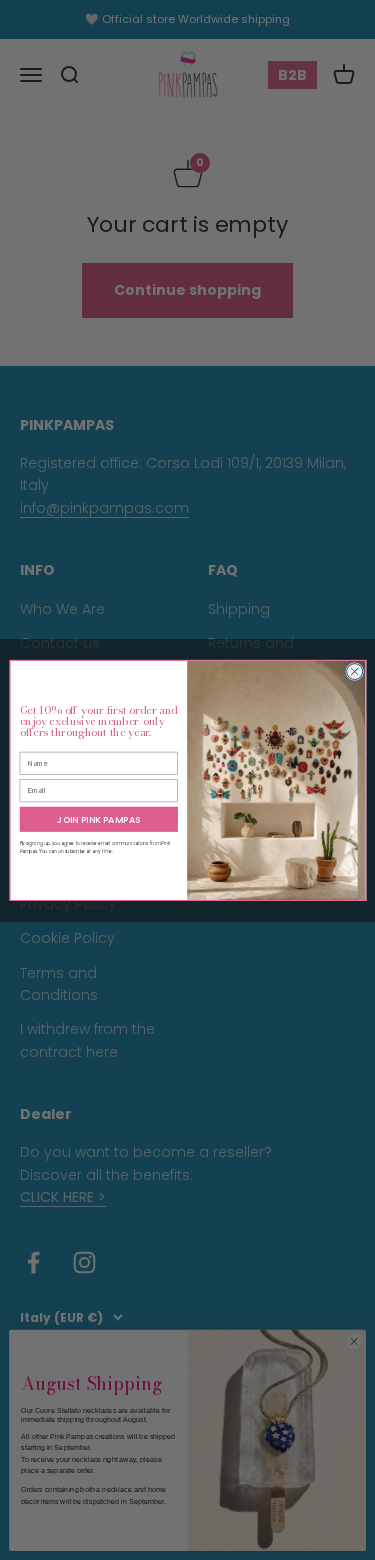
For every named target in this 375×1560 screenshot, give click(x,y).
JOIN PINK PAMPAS (98, 819)
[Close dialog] (354, 671)
